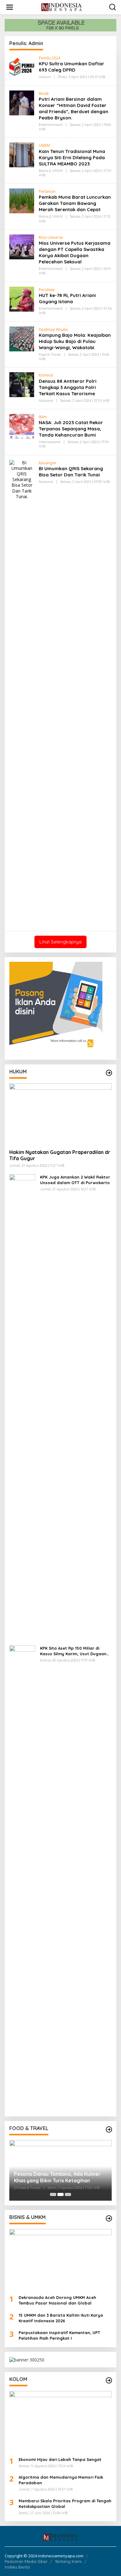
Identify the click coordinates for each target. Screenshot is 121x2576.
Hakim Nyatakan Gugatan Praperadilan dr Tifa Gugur (60, 1155)
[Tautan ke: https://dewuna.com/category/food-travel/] (109, 2129)
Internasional (50, 442)
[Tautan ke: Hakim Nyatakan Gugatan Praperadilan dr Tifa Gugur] (60, 1114)
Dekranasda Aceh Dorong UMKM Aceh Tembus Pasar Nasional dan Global (57, 2300)
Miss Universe (51, 237)
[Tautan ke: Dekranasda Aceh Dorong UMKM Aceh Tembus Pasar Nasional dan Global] (60, 2259)
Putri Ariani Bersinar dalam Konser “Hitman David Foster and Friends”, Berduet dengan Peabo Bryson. (74, 108)
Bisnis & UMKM (51, 171)
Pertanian (47, 191)
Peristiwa (47, 290)
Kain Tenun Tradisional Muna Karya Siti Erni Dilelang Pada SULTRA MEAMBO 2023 (72, 158)
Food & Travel (50, 354)
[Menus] (10, 7)
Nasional (46, 401)
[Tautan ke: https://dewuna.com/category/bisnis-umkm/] (109, 2218)
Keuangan (47, 463)
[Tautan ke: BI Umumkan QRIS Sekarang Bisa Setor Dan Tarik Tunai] (22, 692)
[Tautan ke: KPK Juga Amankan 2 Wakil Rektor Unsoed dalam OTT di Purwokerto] (22, 1407)
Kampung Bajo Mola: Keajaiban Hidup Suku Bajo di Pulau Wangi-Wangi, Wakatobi (75, 341)
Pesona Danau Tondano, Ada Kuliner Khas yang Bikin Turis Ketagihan (57, 2177)
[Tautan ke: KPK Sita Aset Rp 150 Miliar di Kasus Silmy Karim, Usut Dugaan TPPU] (22, 1878)
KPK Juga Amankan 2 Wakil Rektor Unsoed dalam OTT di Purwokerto (75, 1180)
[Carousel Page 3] (68, 2194)
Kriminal (46, 375)
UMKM (44, 145)
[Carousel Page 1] (53, 2194)
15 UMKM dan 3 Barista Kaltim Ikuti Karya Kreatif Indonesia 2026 (61, 2318)
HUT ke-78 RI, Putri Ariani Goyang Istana (67, 298)
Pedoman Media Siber (26, 2561)
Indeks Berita (17, 2567)
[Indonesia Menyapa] (62, 7)
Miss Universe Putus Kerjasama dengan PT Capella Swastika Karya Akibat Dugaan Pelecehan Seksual (75, 252)
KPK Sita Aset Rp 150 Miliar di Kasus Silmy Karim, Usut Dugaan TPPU (73, 1651)
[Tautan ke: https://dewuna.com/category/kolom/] (109, 2380)
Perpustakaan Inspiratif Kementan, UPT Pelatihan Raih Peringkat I (59, 2335)
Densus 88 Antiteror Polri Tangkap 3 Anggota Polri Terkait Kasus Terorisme (68, 387)
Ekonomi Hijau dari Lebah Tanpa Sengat (60, 2459)
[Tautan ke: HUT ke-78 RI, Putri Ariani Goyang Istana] (22, 299)
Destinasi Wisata (53, 329)
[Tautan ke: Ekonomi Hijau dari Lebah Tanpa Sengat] (60, 2421)
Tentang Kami (68, 2561)
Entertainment (51, 125)
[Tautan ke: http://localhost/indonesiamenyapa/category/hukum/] (109, 1073)
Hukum (45, 77)
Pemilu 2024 (49, 58)
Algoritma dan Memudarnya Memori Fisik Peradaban (61, 2480)
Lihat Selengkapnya (60, 942)
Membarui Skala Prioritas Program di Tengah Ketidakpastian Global (65, 2504)
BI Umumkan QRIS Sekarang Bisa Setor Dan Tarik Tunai (71, 472)
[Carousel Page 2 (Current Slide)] (60, 2194)
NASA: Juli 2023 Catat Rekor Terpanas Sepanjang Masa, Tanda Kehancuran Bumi (71, 429)
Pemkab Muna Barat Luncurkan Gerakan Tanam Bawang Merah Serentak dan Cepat (75, 203)
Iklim (43, 417)
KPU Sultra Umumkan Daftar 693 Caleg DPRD (72, 67)
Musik (44, 93)
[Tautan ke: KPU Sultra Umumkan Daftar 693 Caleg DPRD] (22, 67)
